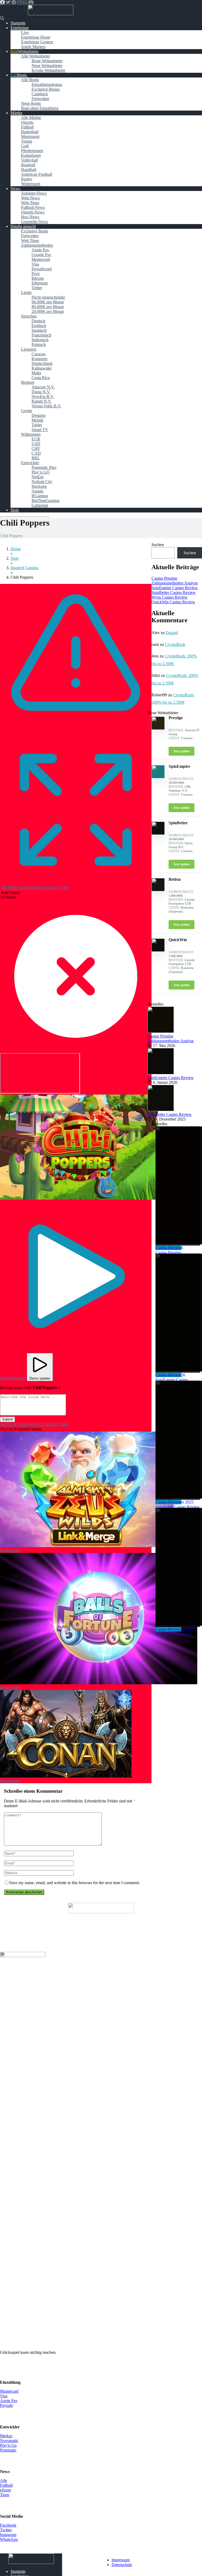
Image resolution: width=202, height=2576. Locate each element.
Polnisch (39, 344)
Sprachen (29, 316)
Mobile (37, 420)
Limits (26, 292)
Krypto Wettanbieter (48, 70)
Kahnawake (42, 368)
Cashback (40, 94)
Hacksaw (39, 486)
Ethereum (40, 283)
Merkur (6, 2436)
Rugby (27, 179)
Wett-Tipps (30, 203)
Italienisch (40, 340)
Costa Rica (41, 378)
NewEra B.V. (43, 396)
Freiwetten (40, 99)
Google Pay (41, 255)
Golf (25, 146)
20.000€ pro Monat (48, 311)
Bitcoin (38, 278)
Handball (29, 170)
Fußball (27, 127)
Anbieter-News (34, 193)
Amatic (38, 491)
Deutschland (42, 363)
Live (25, 32)
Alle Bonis (30, 80)
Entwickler (30, 463)
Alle (4, 2481)
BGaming (40, 496)
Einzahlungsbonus (47, 84)
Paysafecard (42, 269)
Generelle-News (35, 222)
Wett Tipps (30, 240)
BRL (36, 458)
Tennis (27, 141)
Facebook (8, 2525)
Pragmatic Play (44, 467)
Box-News (30, 217)
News (15, 188)
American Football (37, 174)
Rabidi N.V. (42, 401)
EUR (36, 439)
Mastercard (41, 259)
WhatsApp (9, 2539)
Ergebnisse (20, 28)
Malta (36, 373)
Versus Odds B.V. (46, 406)
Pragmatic (8, 2450)
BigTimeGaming (46, 501)
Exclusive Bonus (46, 89)
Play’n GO (41, 472)
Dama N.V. (41, 392)
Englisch (39, 326)
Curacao (39, 354)
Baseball (28, 165)
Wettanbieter (28, 51)
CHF (36, 449)
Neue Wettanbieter (47, 66)
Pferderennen (32, 151)
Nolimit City (42, 482)
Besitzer (28, 382)
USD (36, 444)
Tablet (37, 425)
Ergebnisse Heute (36, 37)
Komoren (39, 359)
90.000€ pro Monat (48, 302)
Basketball (30, 132)
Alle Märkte (31, 118)
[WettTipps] (51, 14)
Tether (37, 288)
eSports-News (33, 212)
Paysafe (6, 2405)
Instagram (8, 2535)
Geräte (27, 411)
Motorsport (30, 136)
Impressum (121, 2560)
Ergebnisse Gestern (37, 42)
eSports (27, 122)
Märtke (16, 113)
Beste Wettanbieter (47, 61)
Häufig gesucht (23, 226)
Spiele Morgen (33, 47)
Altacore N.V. (43, 387)
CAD (36, 453)
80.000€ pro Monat (48, 307)
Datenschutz (122, 2565)
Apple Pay (40, 250)
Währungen (31, 434)
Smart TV (40, 430)
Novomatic (9, 2441)
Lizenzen (29, 349)
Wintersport (31, 184)
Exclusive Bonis (35, 231)
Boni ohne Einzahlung (40, 108)
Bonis (22, 75)
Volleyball (29, 160)
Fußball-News (33, 207)
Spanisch (39, 330)
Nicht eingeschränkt (48, 297)
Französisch (41, 335)
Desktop (39, 415)
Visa (35, 264)
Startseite (18, 23)
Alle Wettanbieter (36, 56)
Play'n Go (8, 2445)
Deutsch (38, 321)
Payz (36, 274)
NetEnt (37, 477)
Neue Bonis (31, 103)
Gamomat (40, 505)
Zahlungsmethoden (37, 245)
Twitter (6, 2530)
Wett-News (30, 198)
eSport (5, 2490)
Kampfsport (31, 155)
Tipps (5, 2495)
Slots (15, 510)
